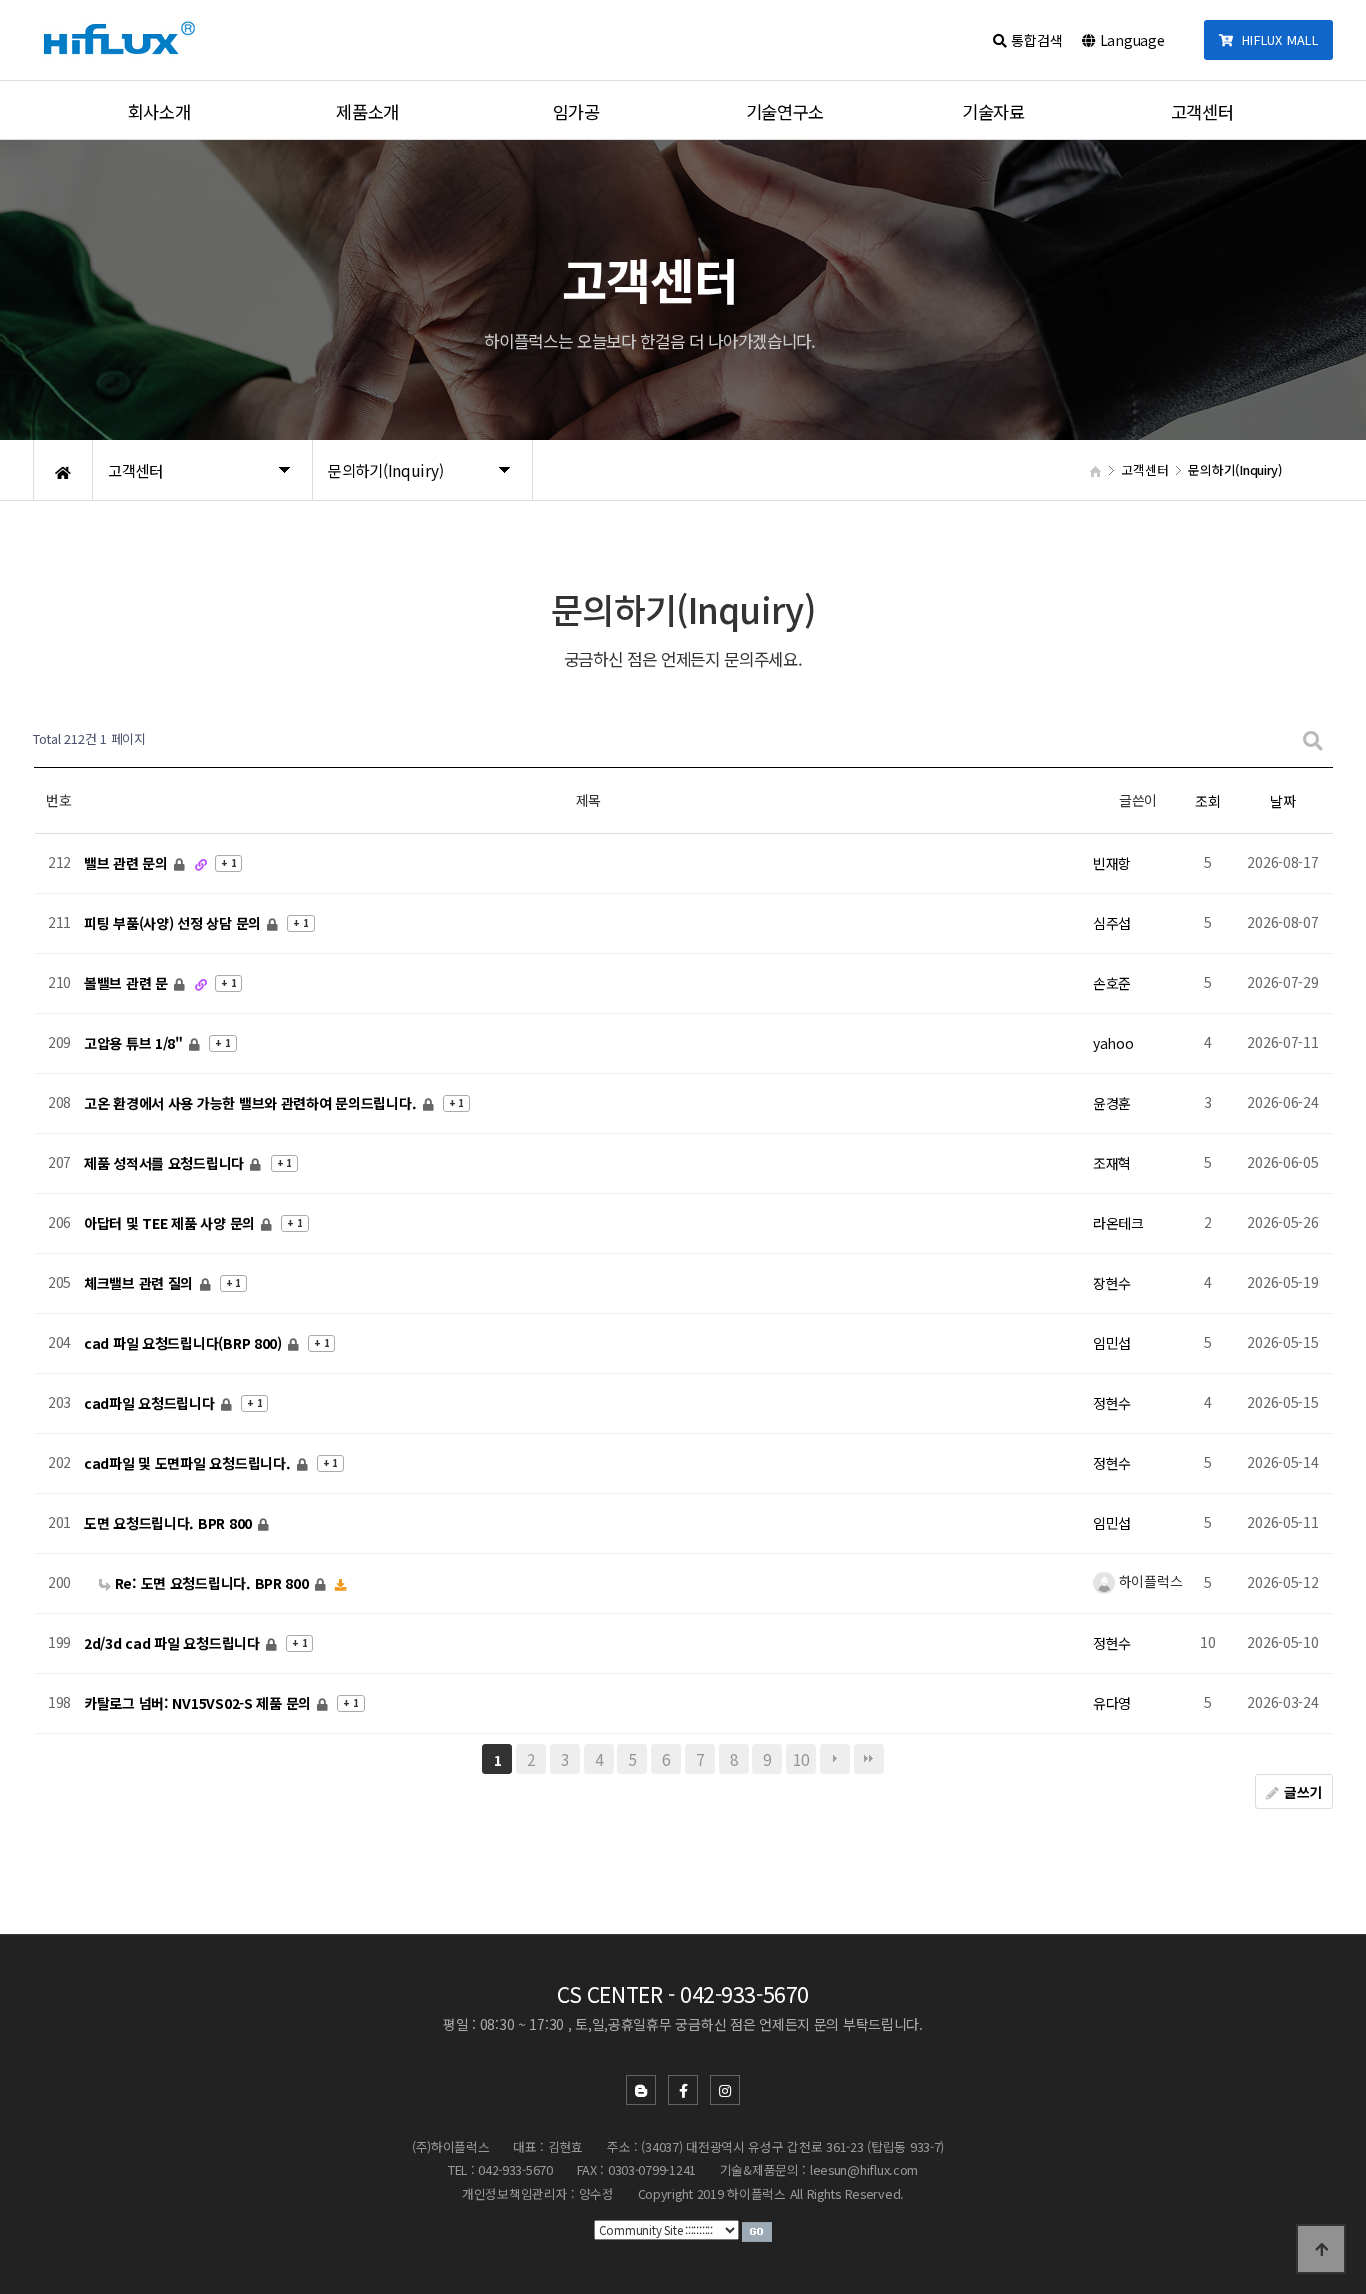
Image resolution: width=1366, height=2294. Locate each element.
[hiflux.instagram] (725, 2090)
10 (800, 1759)
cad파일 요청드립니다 (151, 1403)
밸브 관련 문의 (127, 863)
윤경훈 (1112, 1103)
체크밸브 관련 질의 (140, 1283)
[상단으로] (1321, 2249)
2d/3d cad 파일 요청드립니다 (173, 1643)
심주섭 (1112, 923)
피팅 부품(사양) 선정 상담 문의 (174, 923)
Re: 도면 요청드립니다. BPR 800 (211, 1583)
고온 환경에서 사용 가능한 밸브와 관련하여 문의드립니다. (252, 1103)
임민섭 (1112, 1343)
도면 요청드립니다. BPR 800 (170, 1523)
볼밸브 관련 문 (127, 983)
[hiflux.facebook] (683, 2090)
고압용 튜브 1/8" (135, 1043)
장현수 (1112, 1283)
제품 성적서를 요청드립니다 (166, 1163)
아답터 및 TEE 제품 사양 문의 (171, 1223)
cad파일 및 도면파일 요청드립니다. (189, 1463)
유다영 (1112, 1703)
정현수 (1112, 1403)
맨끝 (869, 1759)
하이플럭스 (1148, 1581)
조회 (1207, 801)
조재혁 (1112, 1163)
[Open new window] (757, 2230)
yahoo (1113, 1043)
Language (1130, 40)
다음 (835, 1759)
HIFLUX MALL (1276, 39)
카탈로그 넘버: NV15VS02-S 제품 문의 (199, 1703)
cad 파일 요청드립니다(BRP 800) (185, 1343)
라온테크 (1118, 1223)
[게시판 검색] (1313, 739)
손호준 (1112, 983)
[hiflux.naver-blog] (641, 2090)
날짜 (1282, 801)
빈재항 (1112, 863)
